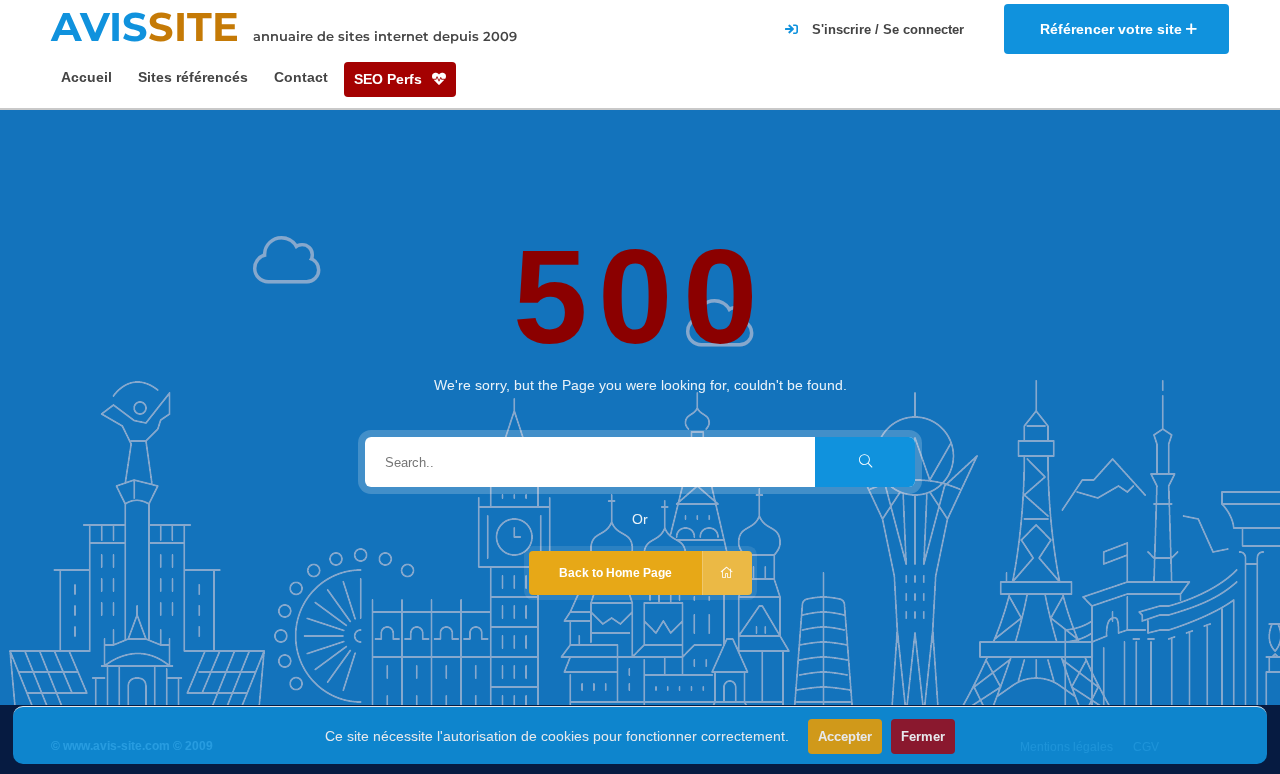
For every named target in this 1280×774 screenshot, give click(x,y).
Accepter (845, 736)
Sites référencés (193, 77)
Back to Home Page (615, 573)
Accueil (86, 77)
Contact (301, 77)
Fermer (923, 736)
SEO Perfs (390, 79)
